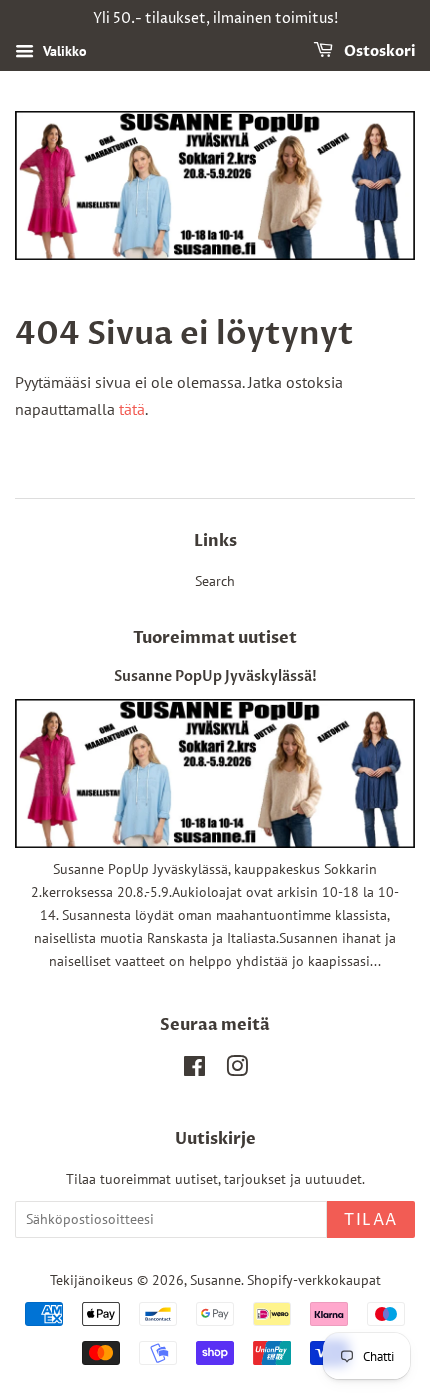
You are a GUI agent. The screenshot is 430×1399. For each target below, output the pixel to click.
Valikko (63, 51)
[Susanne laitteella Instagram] (237, 1070)
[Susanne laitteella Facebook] (194, 1070)
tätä (132, 409)
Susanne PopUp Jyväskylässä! (215, 677)
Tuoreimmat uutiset (215, 638)
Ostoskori (378, 51)
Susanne (215, 1280)
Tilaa (371, 1220)
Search (215, 581)
